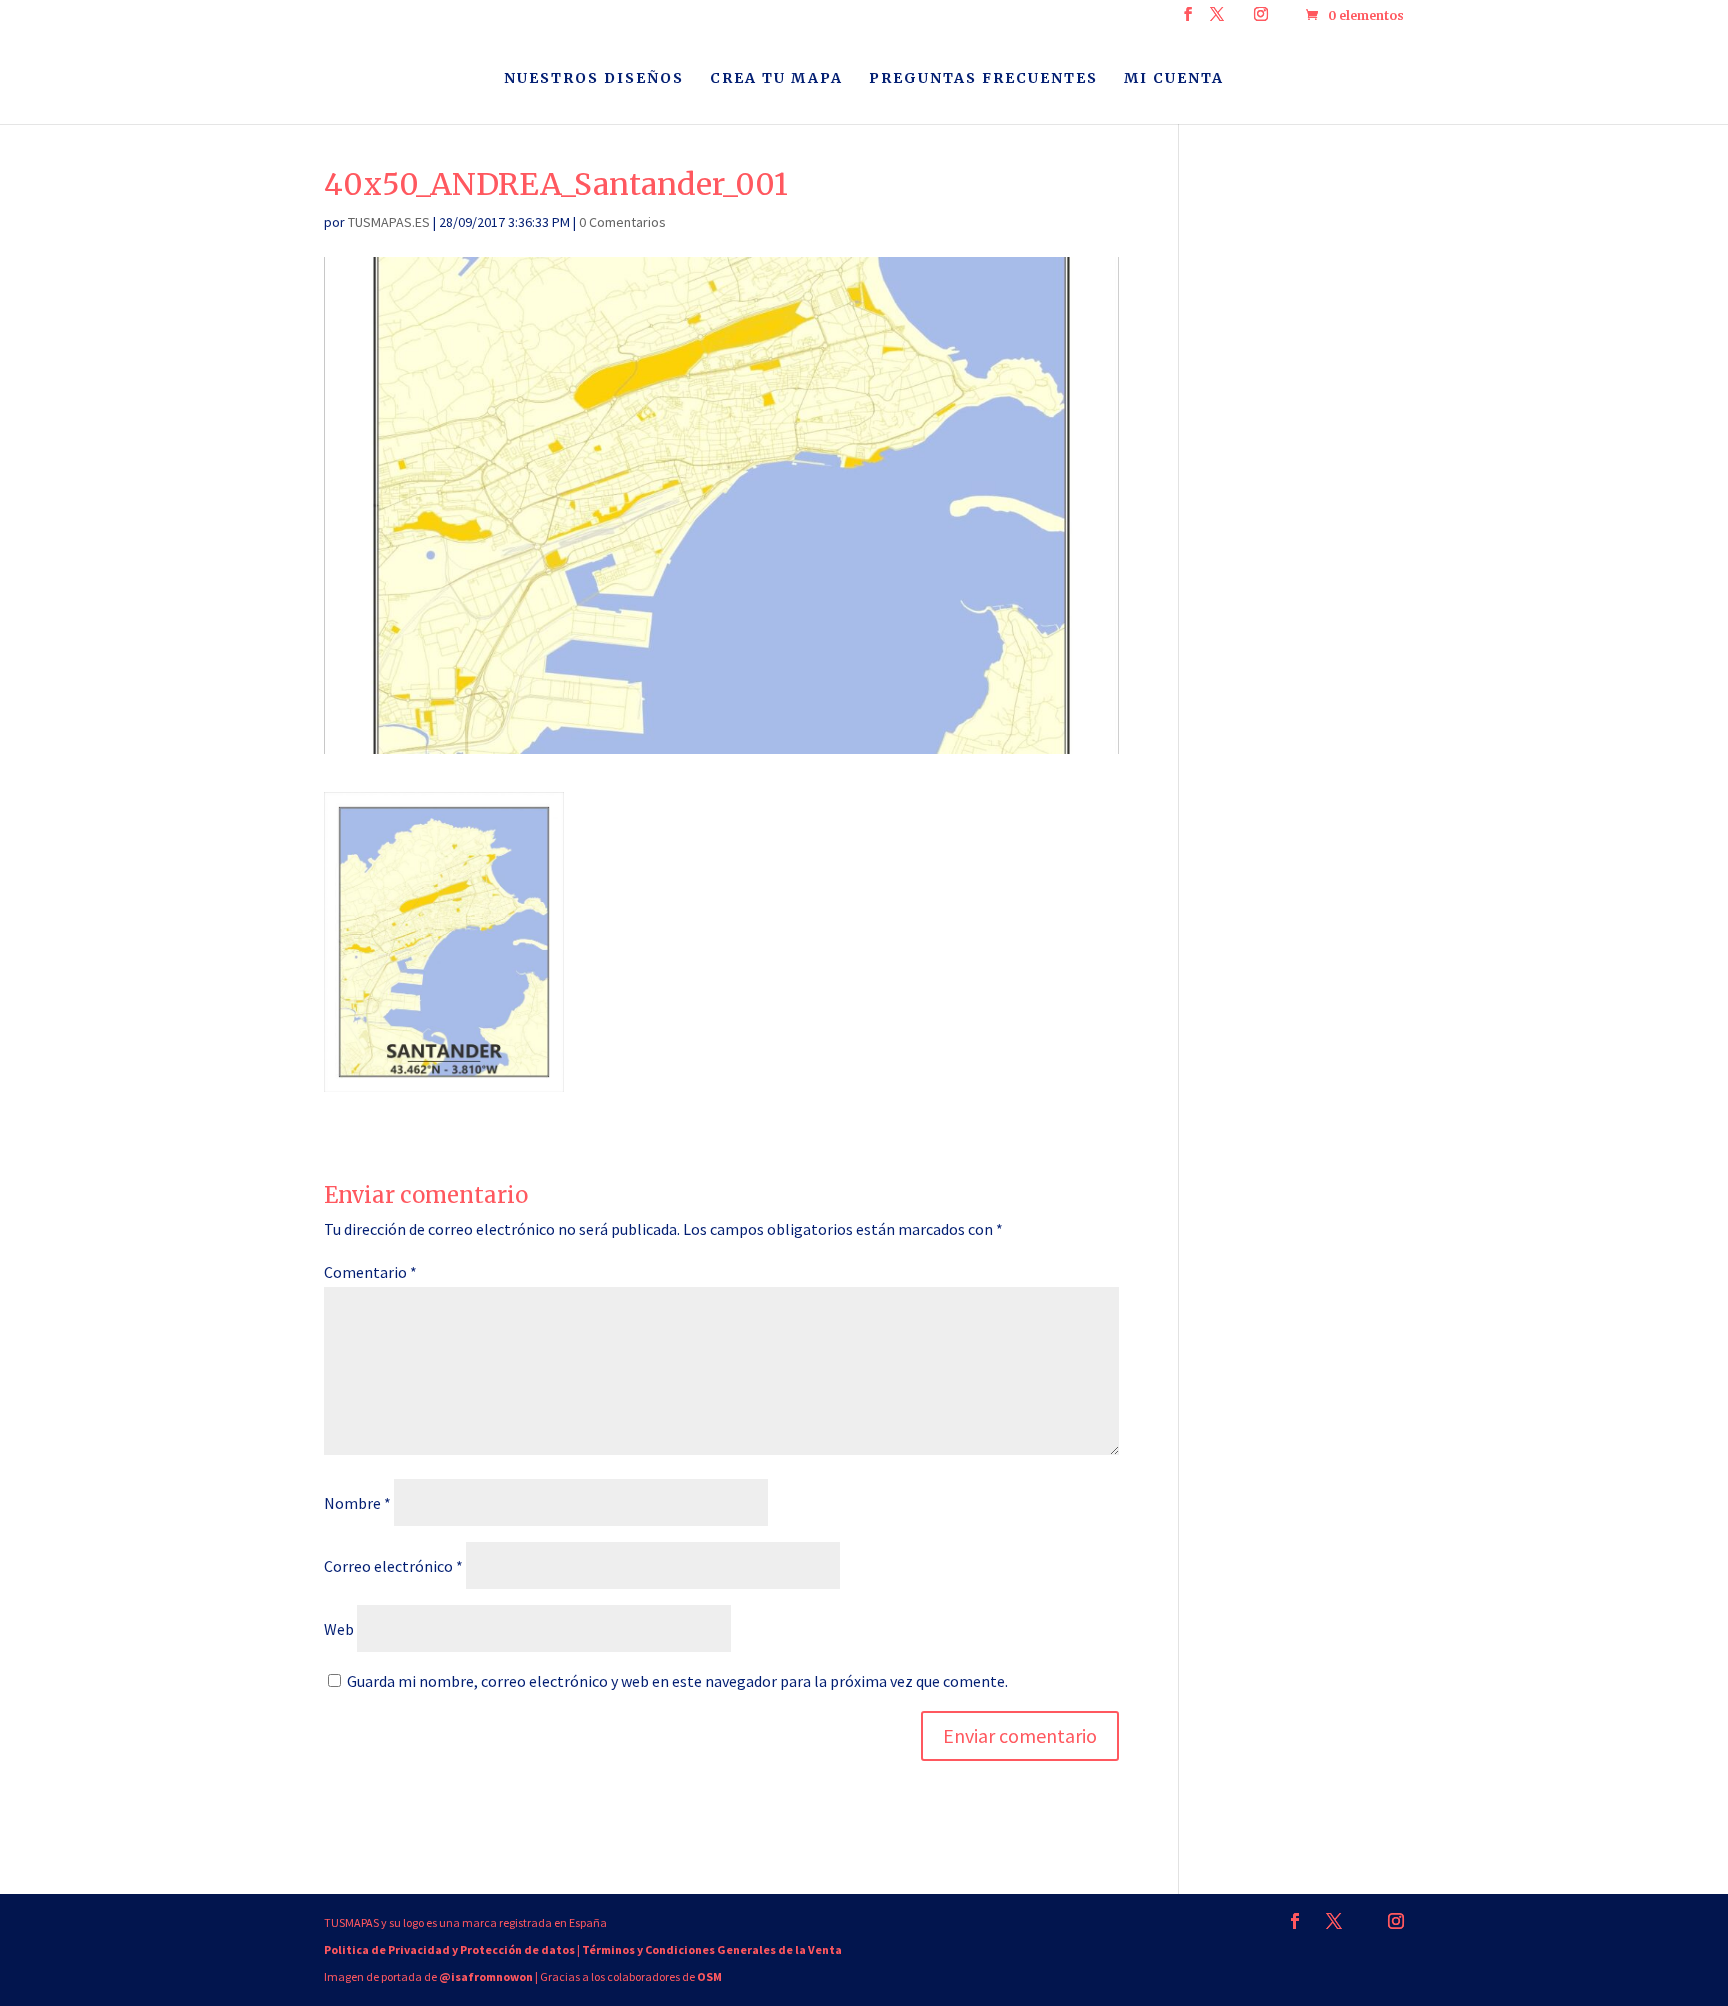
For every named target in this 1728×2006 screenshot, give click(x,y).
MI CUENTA (1174, 79)
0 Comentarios (622, 222)
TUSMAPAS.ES (389, 222)
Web (339, 1629)
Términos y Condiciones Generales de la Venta (712, 1949)
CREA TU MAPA (776, 79)
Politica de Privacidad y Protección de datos (449, 1949)
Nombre (357, 1503)
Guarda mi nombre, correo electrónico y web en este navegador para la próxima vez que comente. (677, 1681)
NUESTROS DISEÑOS (594, 79)
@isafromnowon (486, 1976)
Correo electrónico (393, 1566)
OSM (709, 1976)
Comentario (370, 1272)
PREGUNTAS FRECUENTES (983, 79)
